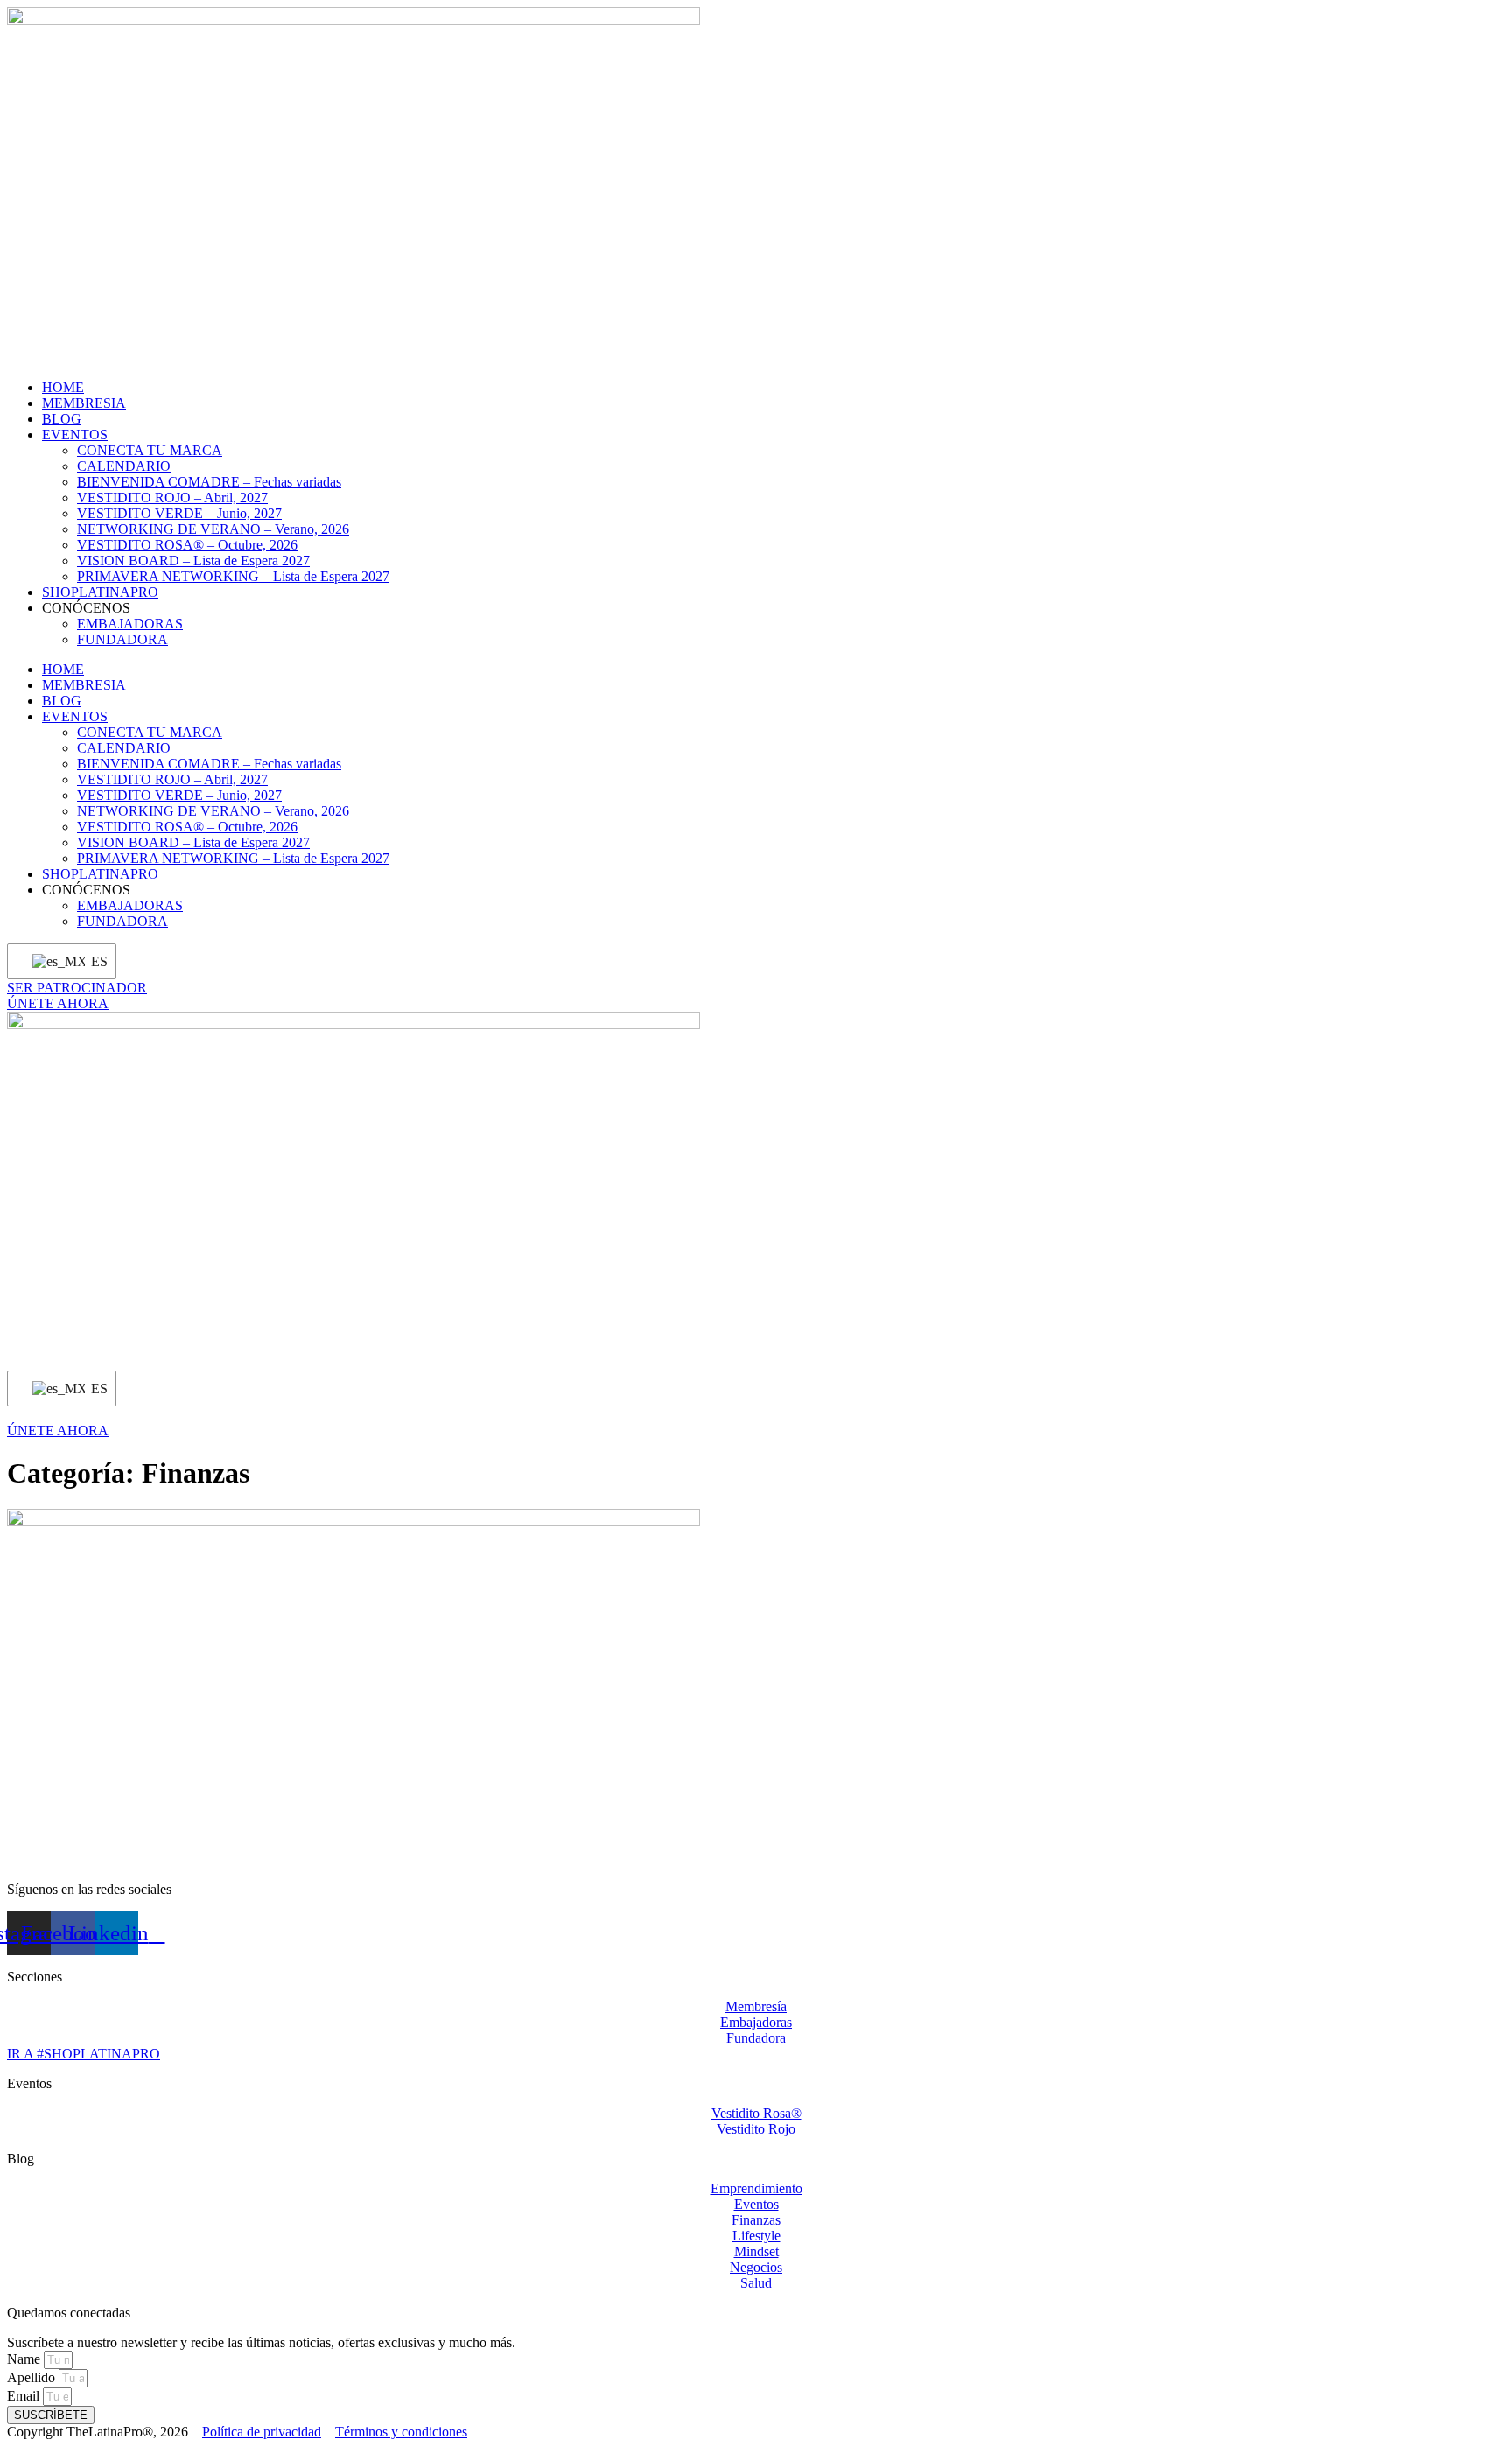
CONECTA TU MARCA (150, 450)
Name (25, 2359)
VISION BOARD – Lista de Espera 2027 (193, 561)
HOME (63, 387)
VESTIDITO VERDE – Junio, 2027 (179, 513)
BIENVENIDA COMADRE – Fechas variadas (209, 482)
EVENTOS (75, 435)
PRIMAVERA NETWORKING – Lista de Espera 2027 (233, 576)
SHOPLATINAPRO (100, 592)
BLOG (62, 419)
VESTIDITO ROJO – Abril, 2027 (172, 498)
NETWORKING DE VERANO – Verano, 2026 (213, 529)
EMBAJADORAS (130, 624)
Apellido (33, 2377)
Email (25, 2396)
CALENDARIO (124, 466)
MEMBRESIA (84, 403)
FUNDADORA (122, 639)
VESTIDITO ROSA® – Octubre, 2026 (187, 545)
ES (93, 961)
